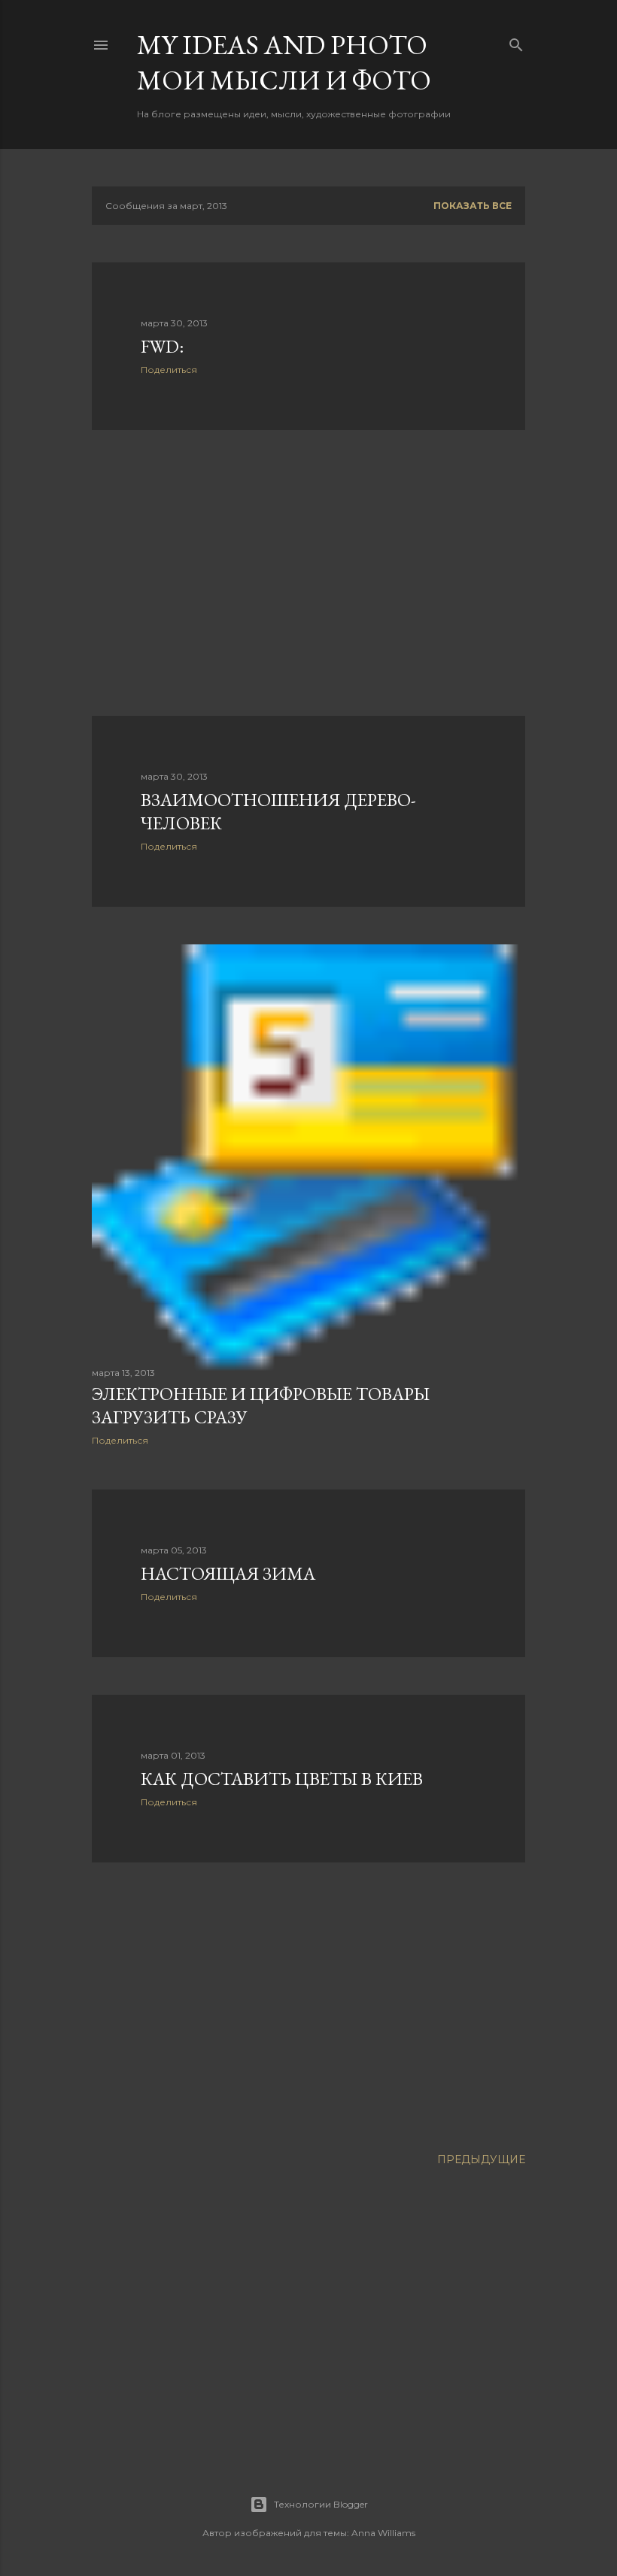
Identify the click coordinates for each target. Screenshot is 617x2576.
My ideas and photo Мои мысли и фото (284, 62)
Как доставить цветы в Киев (282, 1779)
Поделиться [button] (169, 370)
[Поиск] (516, 42)
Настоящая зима (228, 1573)
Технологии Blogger (321, 2504)
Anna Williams (383, 2533)
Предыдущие (481, 2159)
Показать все (473, 206)
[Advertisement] (308, 573)
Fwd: (162, 346)
